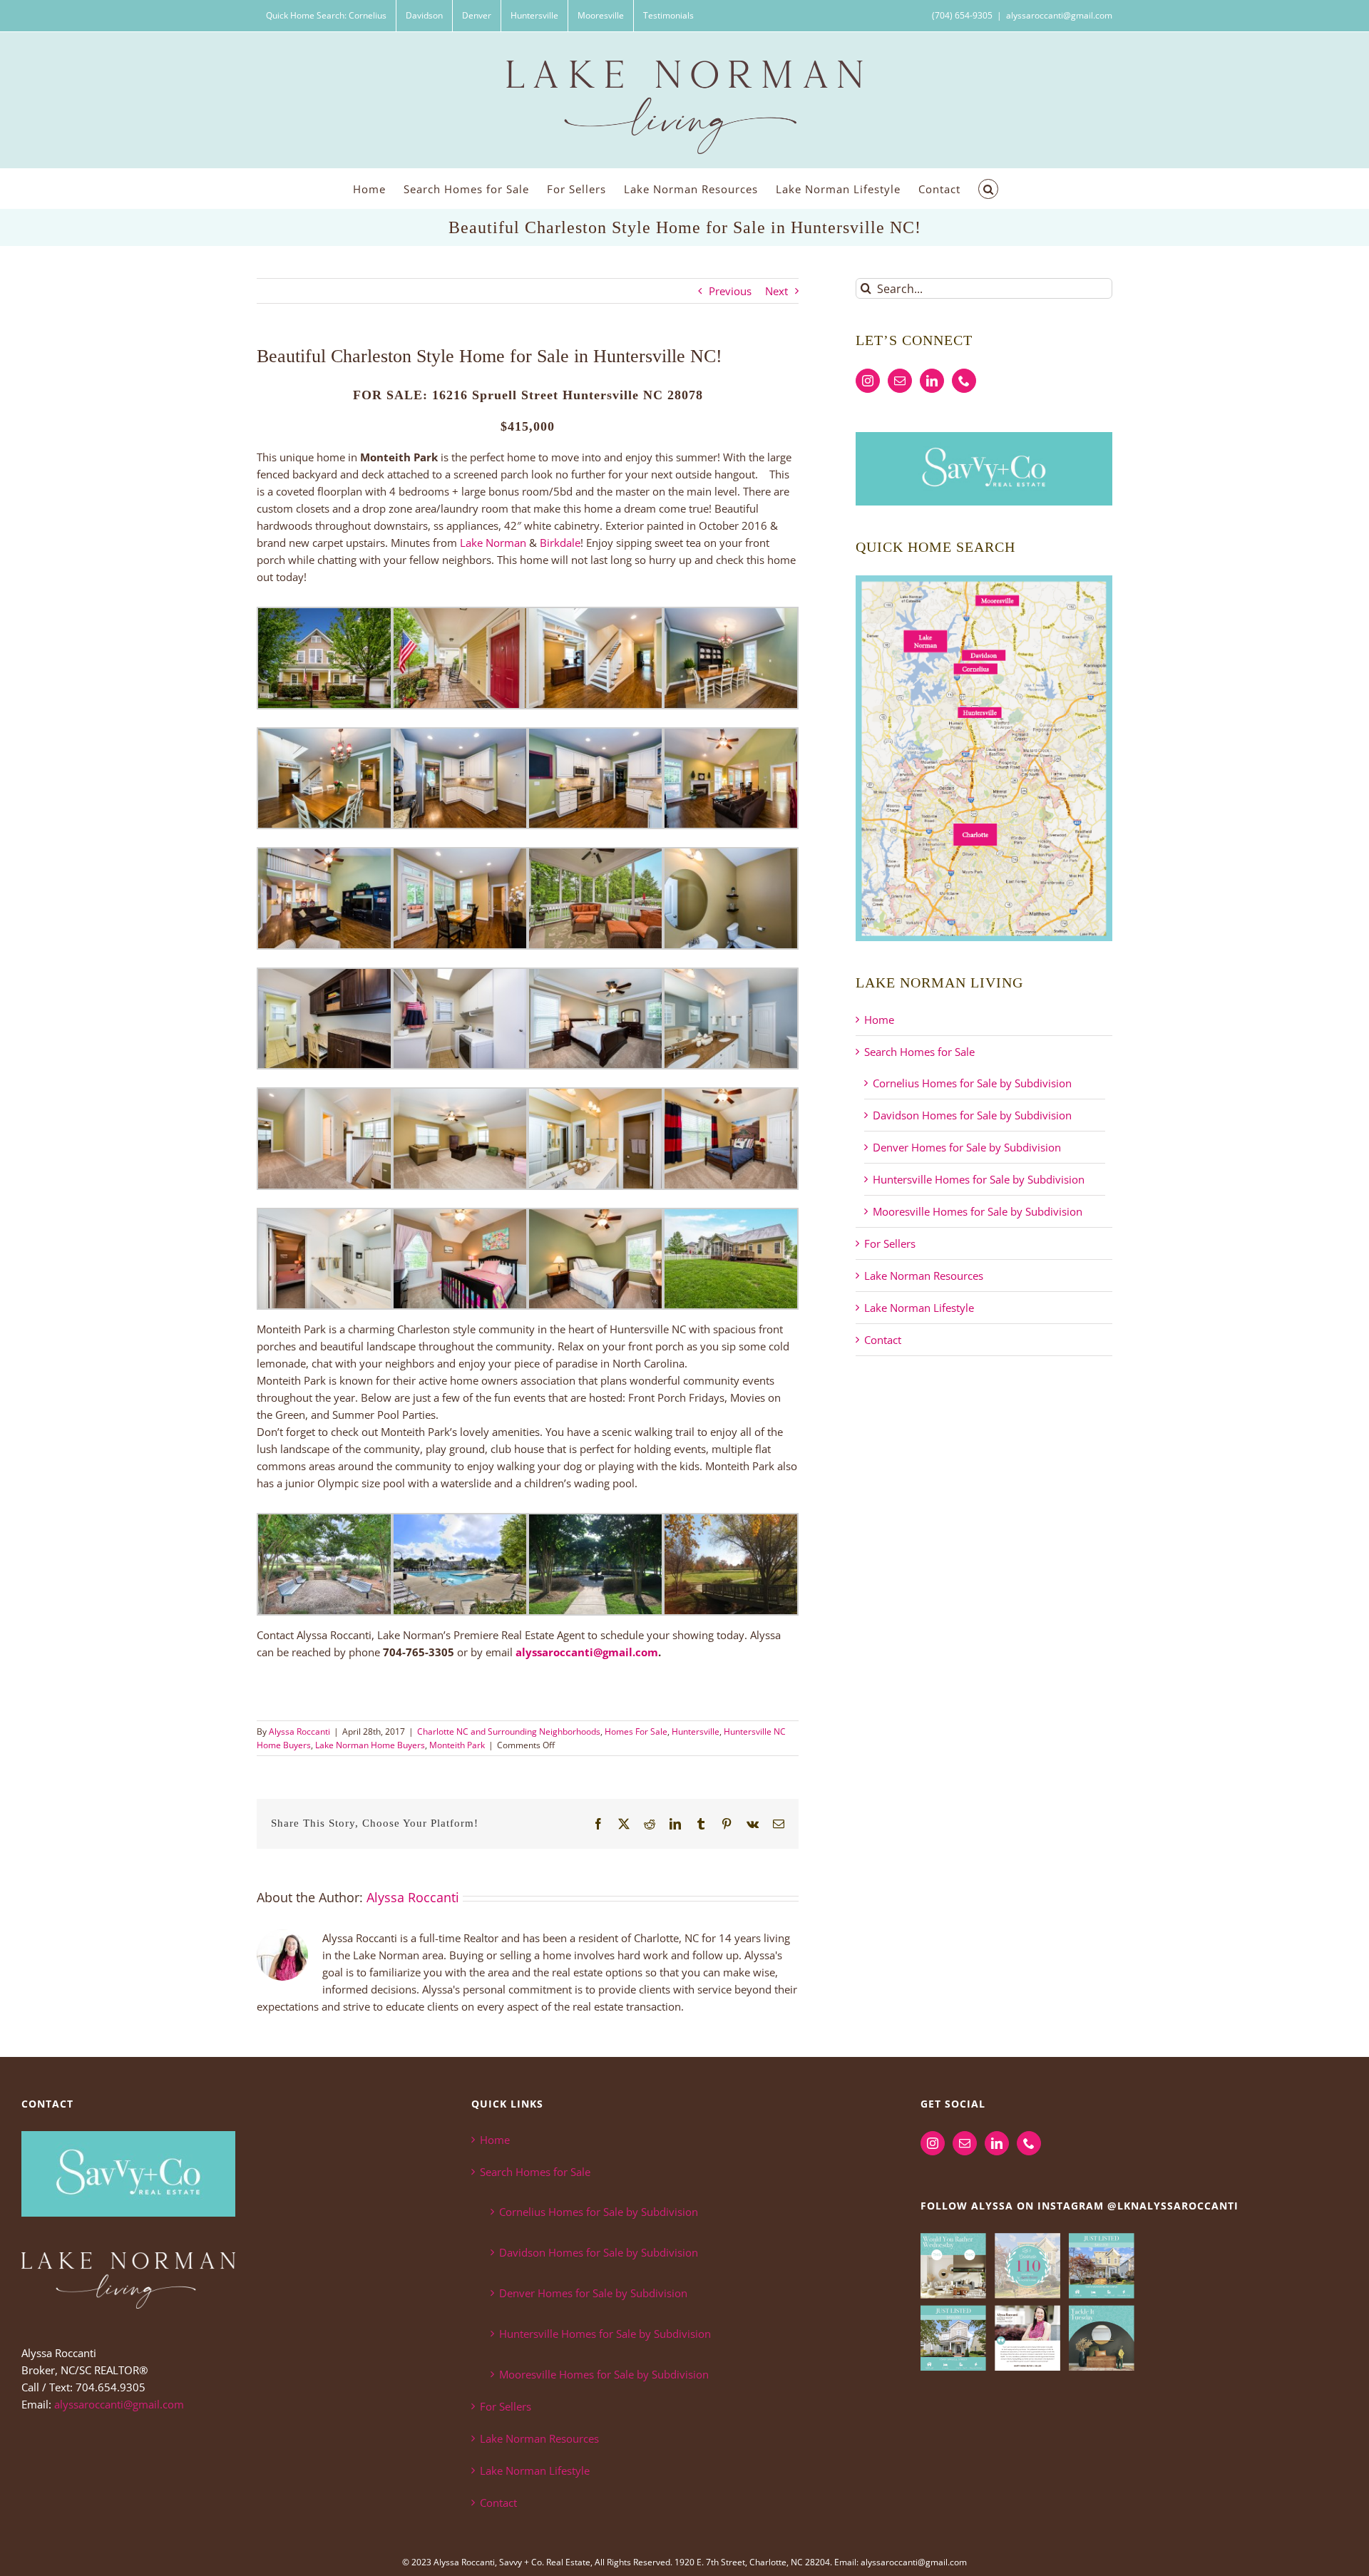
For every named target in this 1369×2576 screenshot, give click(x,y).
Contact (883, 1340)
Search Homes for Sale (919, 1052)
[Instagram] (868, 381)
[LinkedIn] (932, 381)
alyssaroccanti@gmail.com (1059, 15)
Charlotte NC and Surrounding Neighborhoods (509, 1731)
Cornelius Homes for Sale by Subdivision (972, 1083)
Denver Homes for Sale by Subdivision (967, 1147)
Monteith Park (457, 1745)
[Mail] (900, 381)
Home (879, 1020)
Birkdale (560, 543)
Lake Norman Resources (924, 1276)
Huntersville (696, 1731)
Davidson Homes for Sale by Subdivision (972, 1115)
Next (776, 291)
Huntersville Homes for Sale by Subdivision (979, 1179)
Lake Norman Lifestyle (919, 1308)
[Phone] (964, 381)
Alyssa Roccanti (299, 1731)
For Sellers (890, 1243)
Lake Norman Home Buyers (370, 1745)
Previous (730, 291)
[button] (988, 189)
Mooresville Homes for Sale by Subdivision (978, 1211)
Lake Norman (493, 543)
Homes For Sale (636, 1731)
